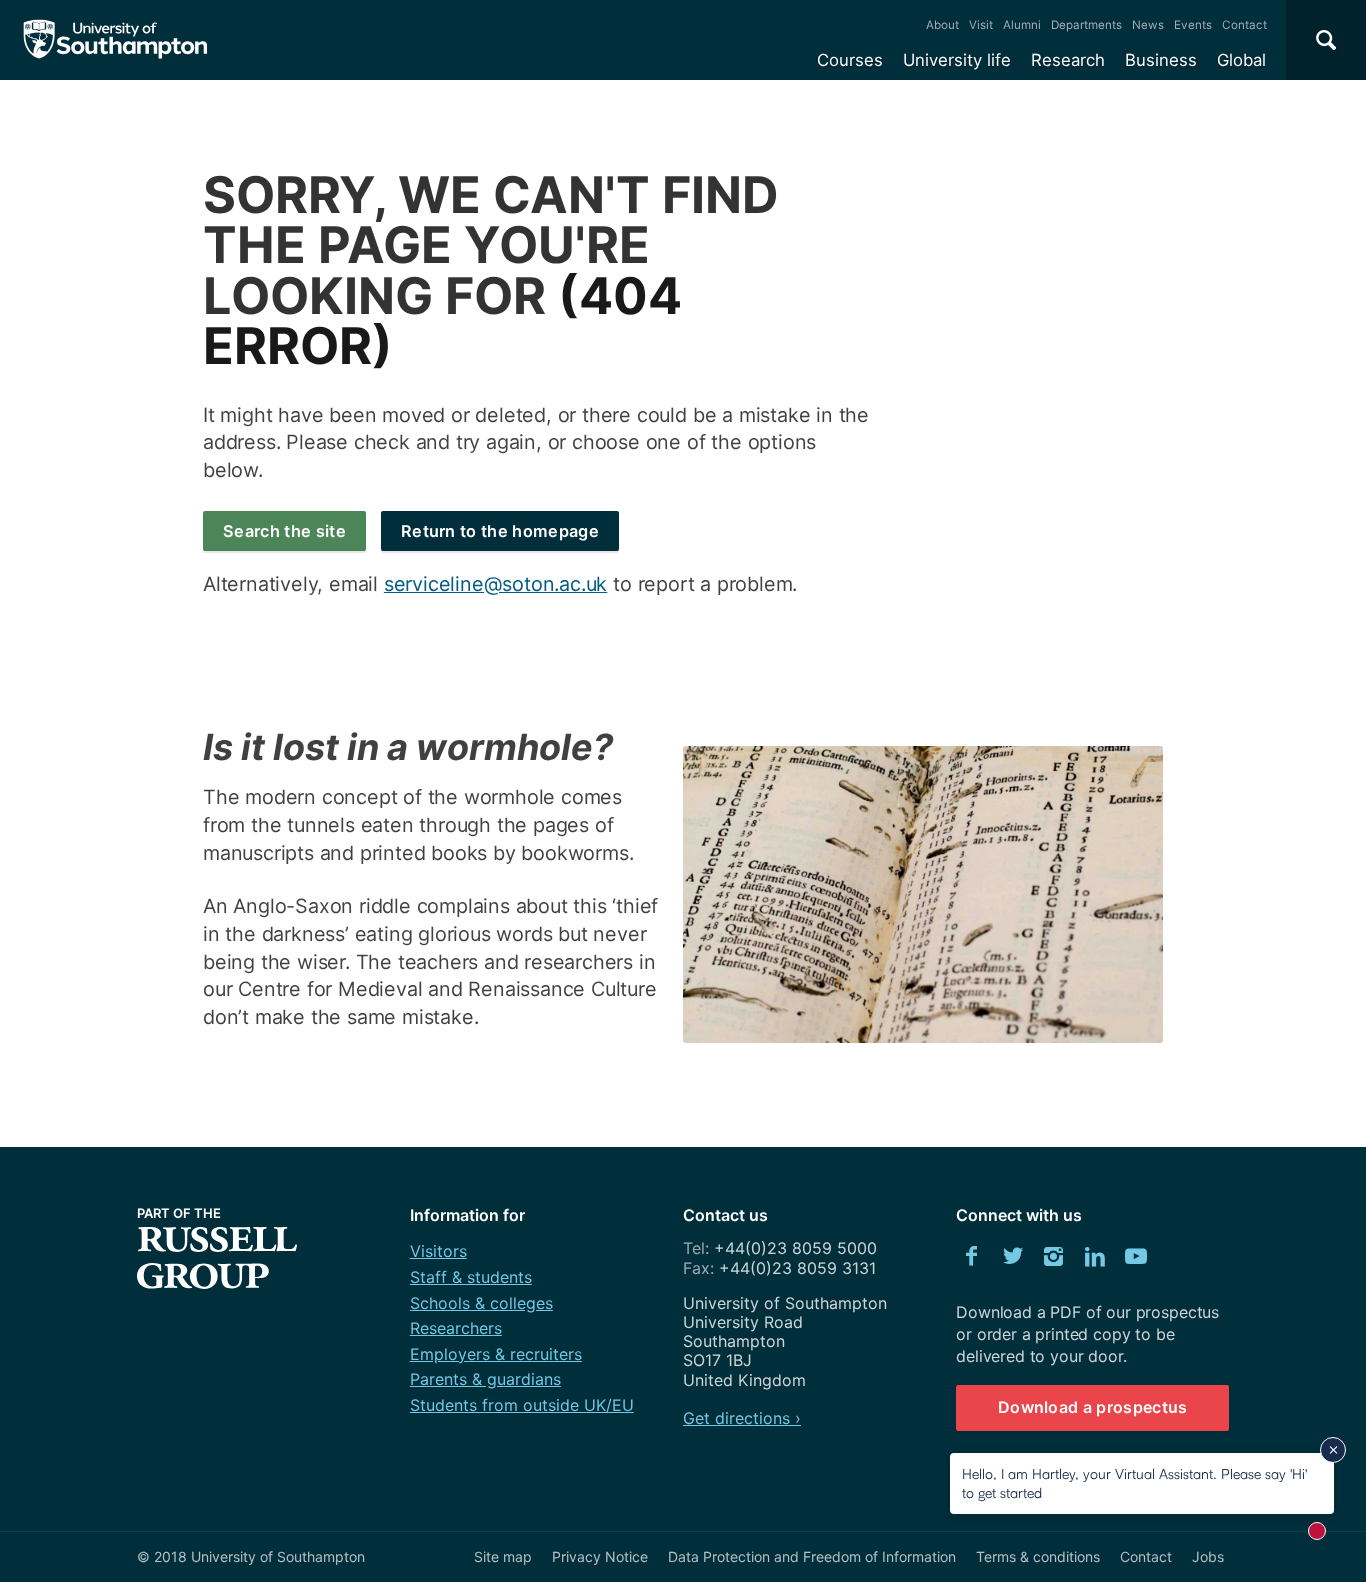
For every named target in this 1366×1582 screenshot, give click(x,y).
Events (1193, 25)
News (1148, 25)
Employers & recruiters (496, 1354)
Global (1241, 60)
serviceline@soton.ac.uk (495, 584)
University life (957, 60)
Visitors (438, 1251)
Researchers (456, 1328)
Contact (1244, 25)
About (942, 25)
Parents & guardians (485, 1379)
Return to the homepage (500, 531)
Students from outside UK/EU (522, 1405)
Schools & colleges (481, 1303)
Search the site (284, 531)
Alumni (1022, 25)
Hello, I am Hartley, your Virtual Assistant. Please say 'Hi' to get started (1134, 1482)
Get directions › (742, 1418)
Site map (503, 1556)
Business (1161, 60)
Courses (850, 60)
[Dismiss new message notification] (1333, 1450)
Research (1068, 60)
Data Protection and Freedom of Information (812, 1556)
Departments (1086, 25)
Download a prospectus (1093, 1407)
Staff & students (471, 1277)
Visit (981, 25)
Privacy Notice (600, 1556)
